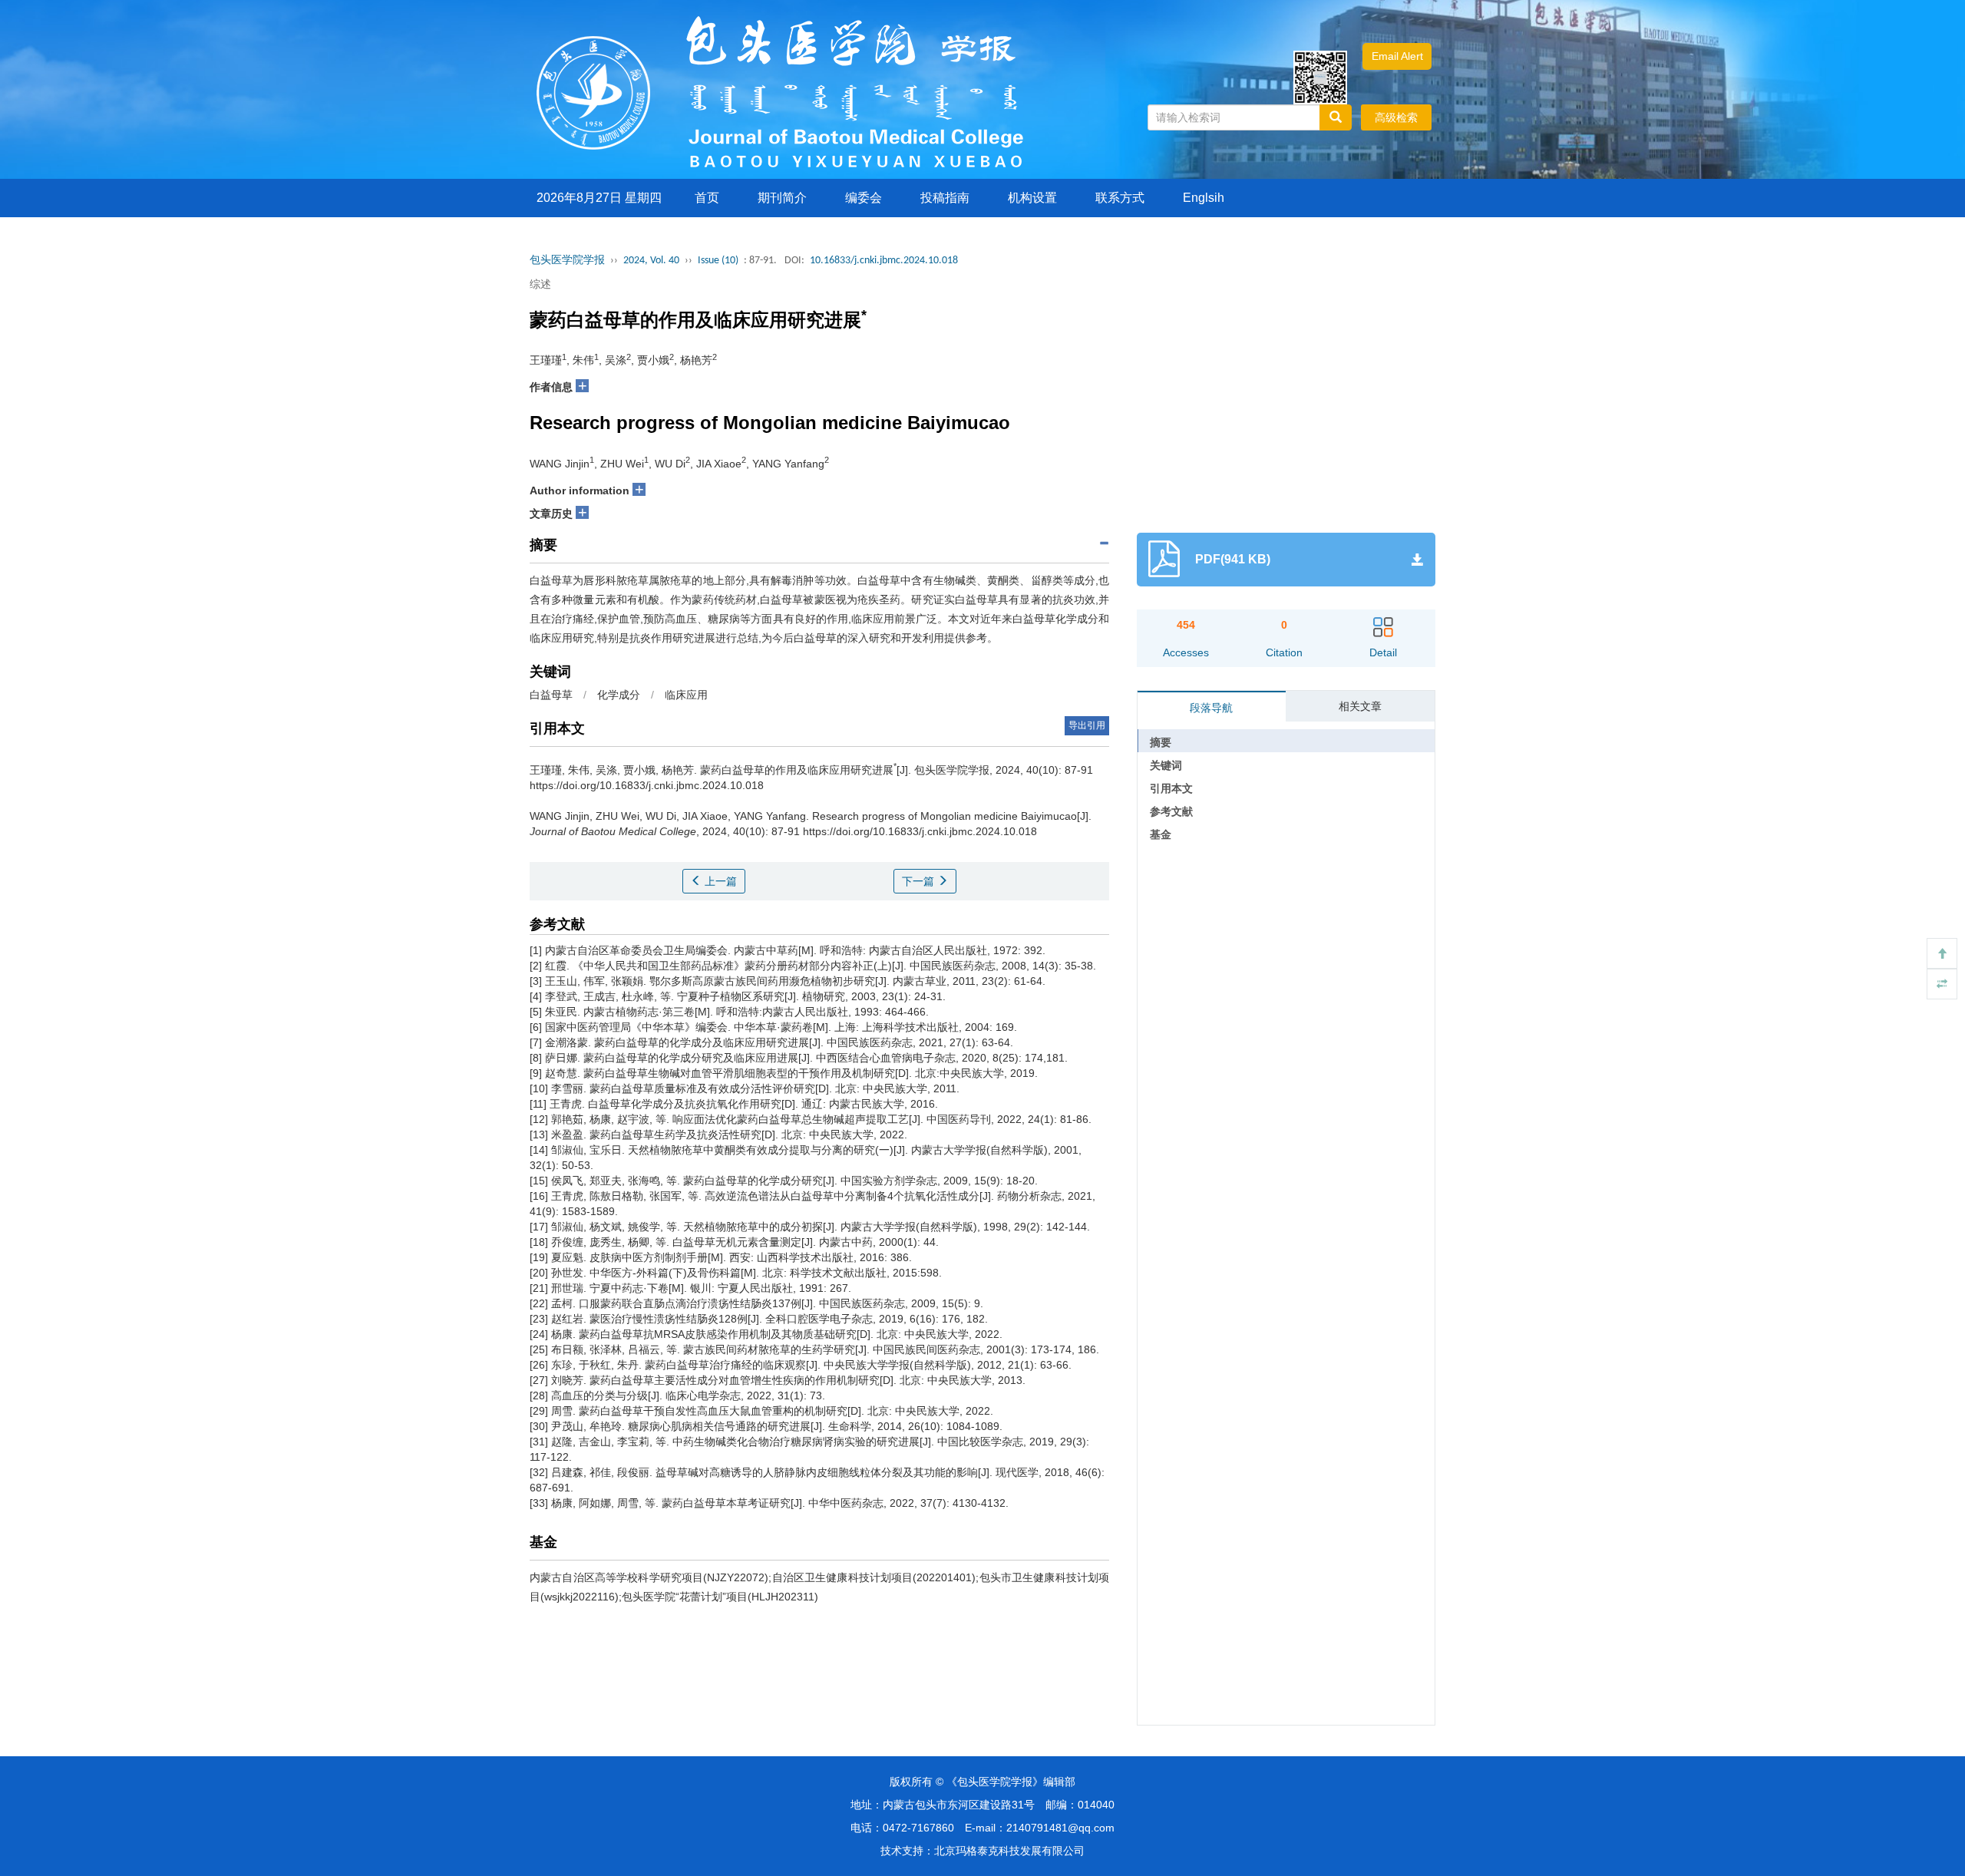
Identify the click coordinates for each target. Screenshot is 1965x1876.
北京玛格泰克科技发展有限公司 (1009, 1851)
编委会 (864, 198)
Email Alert (1397, 56)
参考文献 (1171, 811)
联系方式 (1120, 198)
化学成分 (619, 695)
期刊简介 (782, 198)
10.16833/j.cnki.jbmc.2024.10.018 (884, 261)
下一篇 (920, 881)
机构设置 (1032, 198)
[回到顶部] (1942, 953)
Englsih (1204, 198)
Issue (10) (718, 261)
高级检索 (1396, 117)
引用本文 (1171, 788)
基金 (1161, 834)
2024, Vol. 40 (651, 261)
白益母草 (551, 695)
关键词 (1166, 765)
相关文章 (1360, 706)
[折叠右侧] (1942, 984)
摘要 (1161, 742)
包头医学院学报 (567, 261)
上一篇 (719, 881)
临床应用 (686, 695)
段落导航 (1211, 708)
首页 (707, 198)
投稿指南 (945, 198)
